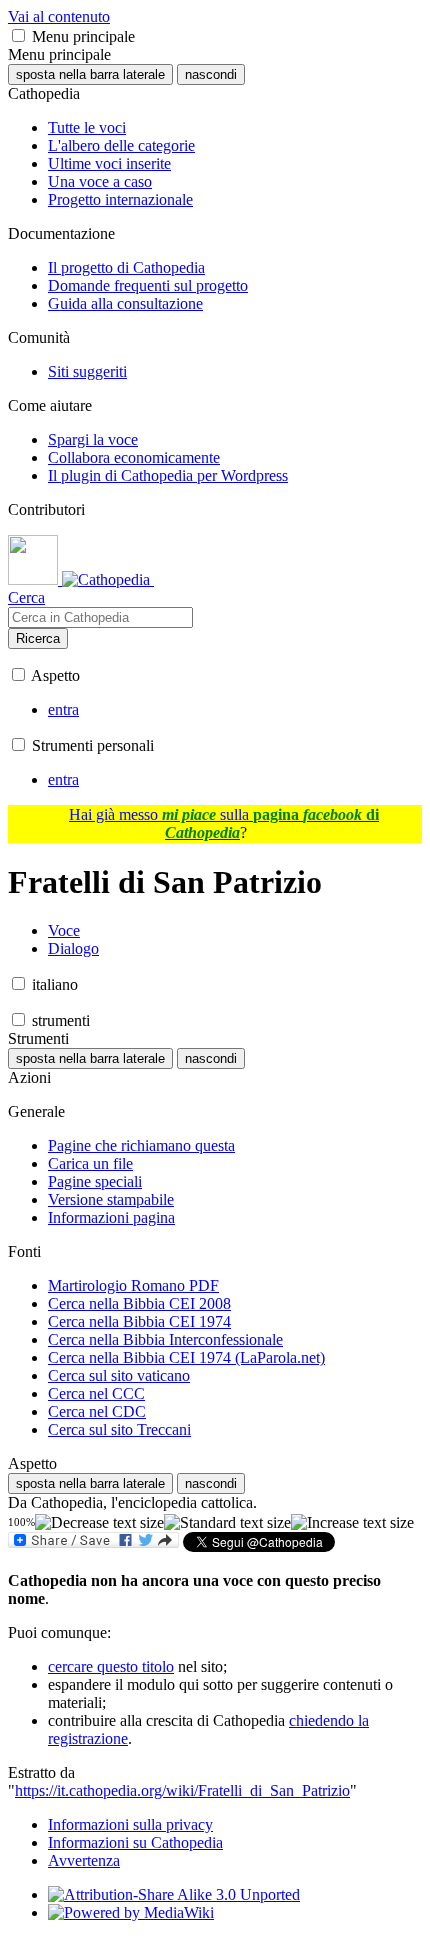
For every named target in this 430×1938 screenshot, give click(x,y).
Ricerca (38, 638)
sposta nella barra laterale (90, 74)
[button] (18, 35)
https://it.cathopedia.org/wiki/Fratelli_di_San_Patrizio (182, 1790)
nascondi (211, 74)
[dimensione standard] (227, 1523)
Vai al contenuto (59, 16)
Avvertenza (84, 1860)
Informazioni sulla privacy (130, 1824)
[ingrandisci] (352, 1523)
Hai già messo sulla (224, 823)
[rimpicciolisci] (99, 1523)
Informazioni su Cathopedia (135, 1842)
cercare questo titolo (111, 1666)
